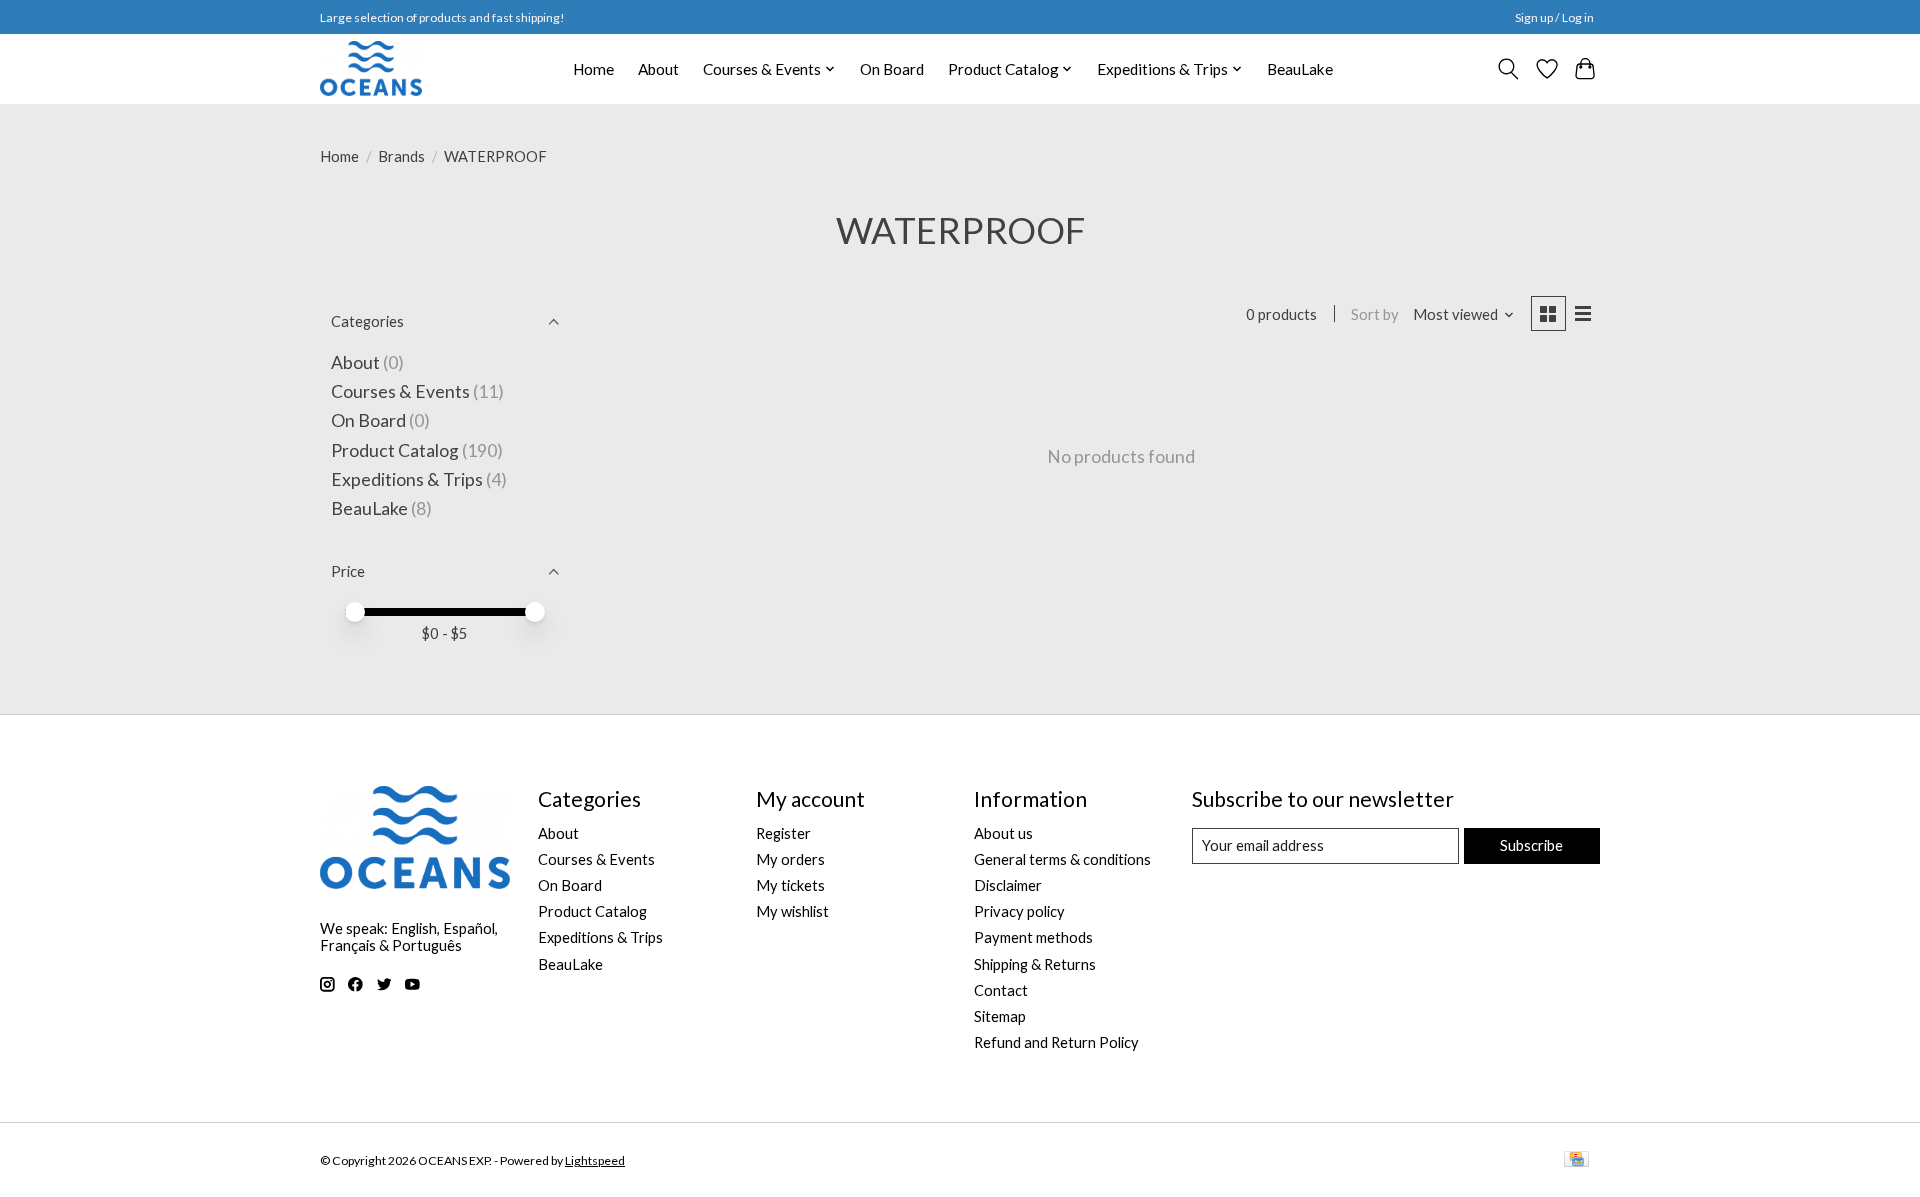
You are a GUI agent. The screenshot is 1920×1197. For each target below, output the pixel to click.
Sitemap (1000, 1016)
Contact (1001, 990)
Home (593, 69)
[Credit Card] (1576, 1160)
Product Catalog (395, 450)
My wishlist (792, 911)
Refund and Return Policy (1056, 1042)
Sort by (1375, 314)
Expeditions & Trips (407, 479)
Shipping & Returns (1035, 964)
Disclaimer (1008, 885)
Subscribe (1531, 845)
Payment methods (1033, 937)
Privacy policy (1019, 911)
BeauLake (1300, 69)
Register (783, 833)
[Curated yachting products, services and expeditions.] (371, 68)
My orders (790, 859)
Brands (401, 156)
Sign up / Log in (1554, 17)
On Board (892, 69)
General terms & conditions (1062, 859)
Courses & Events (400, 391)
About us (1003, 833)
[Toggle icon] (1508, 69)
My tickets (790, 885)
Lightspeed (595, 1160)
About (658, 69)
